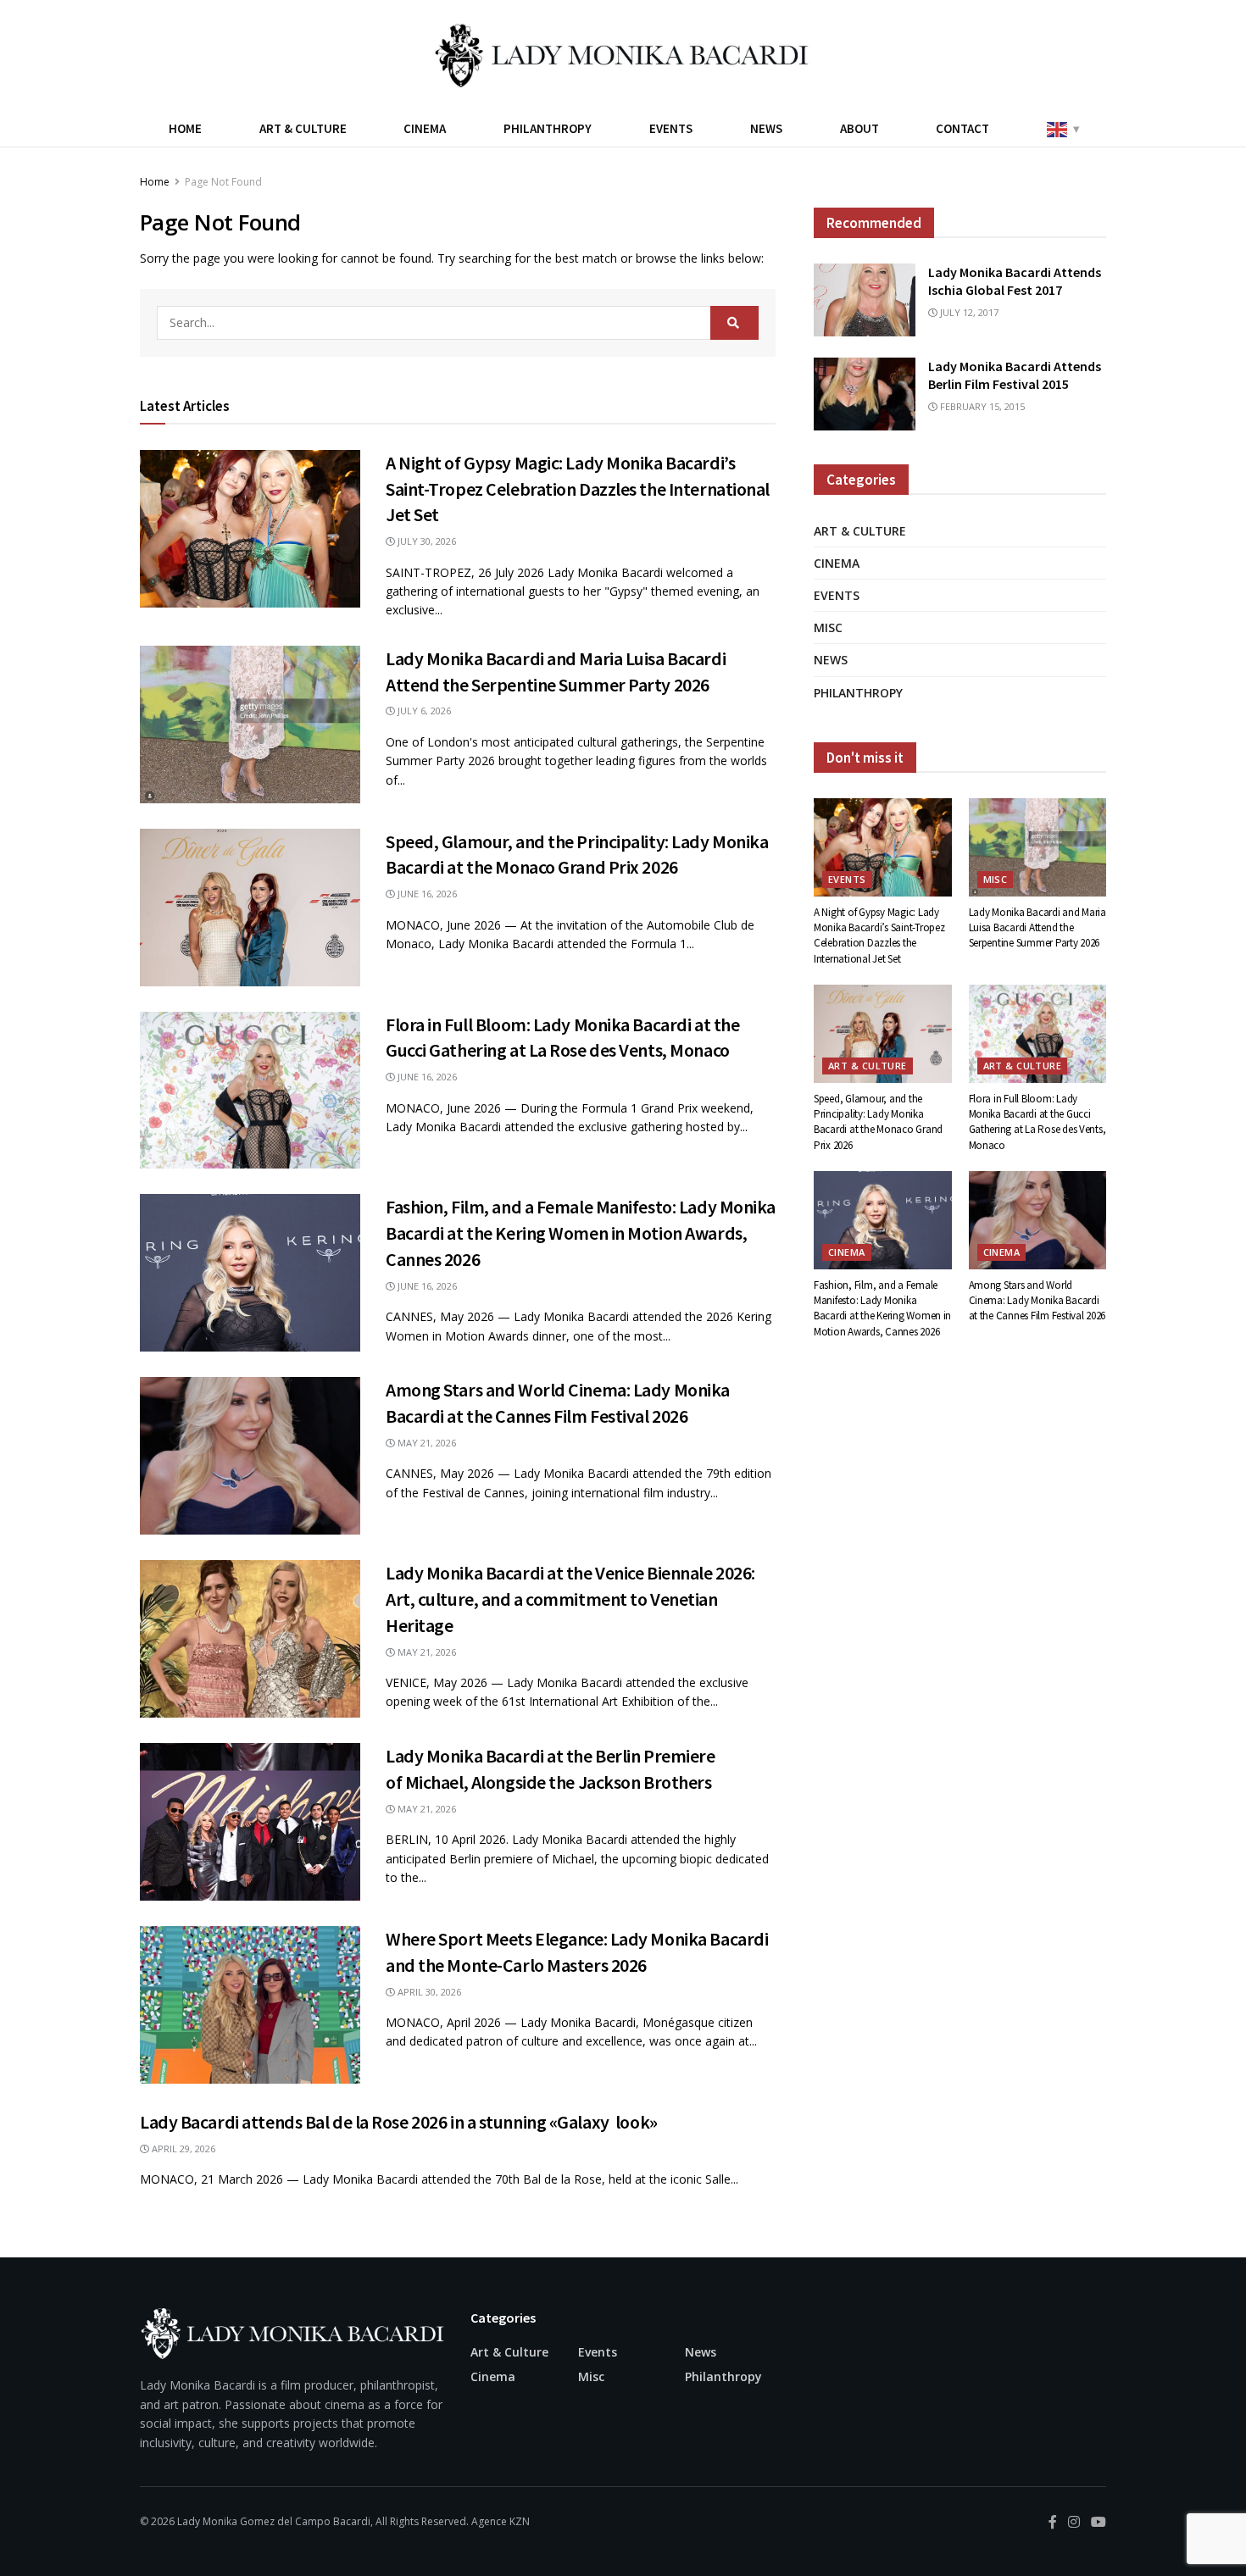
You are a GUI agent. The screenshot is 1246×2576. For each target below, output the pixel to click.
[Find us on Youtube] (1099, 2522)
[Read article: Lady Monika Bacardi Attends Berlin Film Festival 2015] (865, 394)
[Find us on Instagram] (1074, 2522)
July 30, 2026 (426, 541)
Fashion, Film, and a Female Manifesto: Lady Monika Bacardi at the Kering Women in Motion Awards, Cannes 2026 (581, 1233)
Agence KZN (501, 2521)
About (859, 128)
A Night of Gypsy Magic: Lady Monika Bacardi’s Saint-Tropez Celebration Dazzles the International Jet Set (578, 489)
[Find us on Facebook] (1053, 2522)
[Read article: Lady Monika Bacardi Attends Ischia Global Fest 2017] (865, 300)
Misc (828, 627)
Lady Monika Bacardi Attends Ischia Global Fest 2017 (1015, 281)
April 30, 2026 (428, 1992)
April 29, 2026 (182, 2149)
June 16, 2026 (426, 894)
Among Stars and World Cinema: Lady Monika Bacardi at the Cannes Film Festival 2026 (1037, 1300)
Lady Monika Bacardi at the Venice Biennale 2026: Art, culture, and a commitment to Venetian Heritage (570, 1599)
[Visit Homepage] (623, 55)
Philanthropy (548, 128)
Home (185, 128)
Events (671, 128)
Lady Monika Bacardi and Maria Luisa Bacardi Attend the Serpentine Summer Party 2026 (1037, 927)
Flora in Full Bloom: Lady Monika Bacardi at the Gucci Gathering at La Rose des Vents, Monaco (1037, 1122)
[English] (1062, 128)
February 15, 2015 (981, 406)
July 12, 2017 (968, 312)
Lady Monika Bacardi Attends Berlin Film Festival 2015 (1015, 375)
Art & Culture (303, 128)
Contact (962, 128)
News (766, 128)
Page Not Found (223, 182)
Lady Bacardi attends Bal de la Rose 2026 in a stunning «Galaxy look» (399, 2122)
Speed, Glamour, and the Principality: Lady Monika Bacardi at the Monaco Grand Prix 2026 (878, 1122)
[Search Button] (734, 323)
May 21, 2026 (426, 1443)
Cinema (425, 128)
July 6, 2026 (423, 711)
